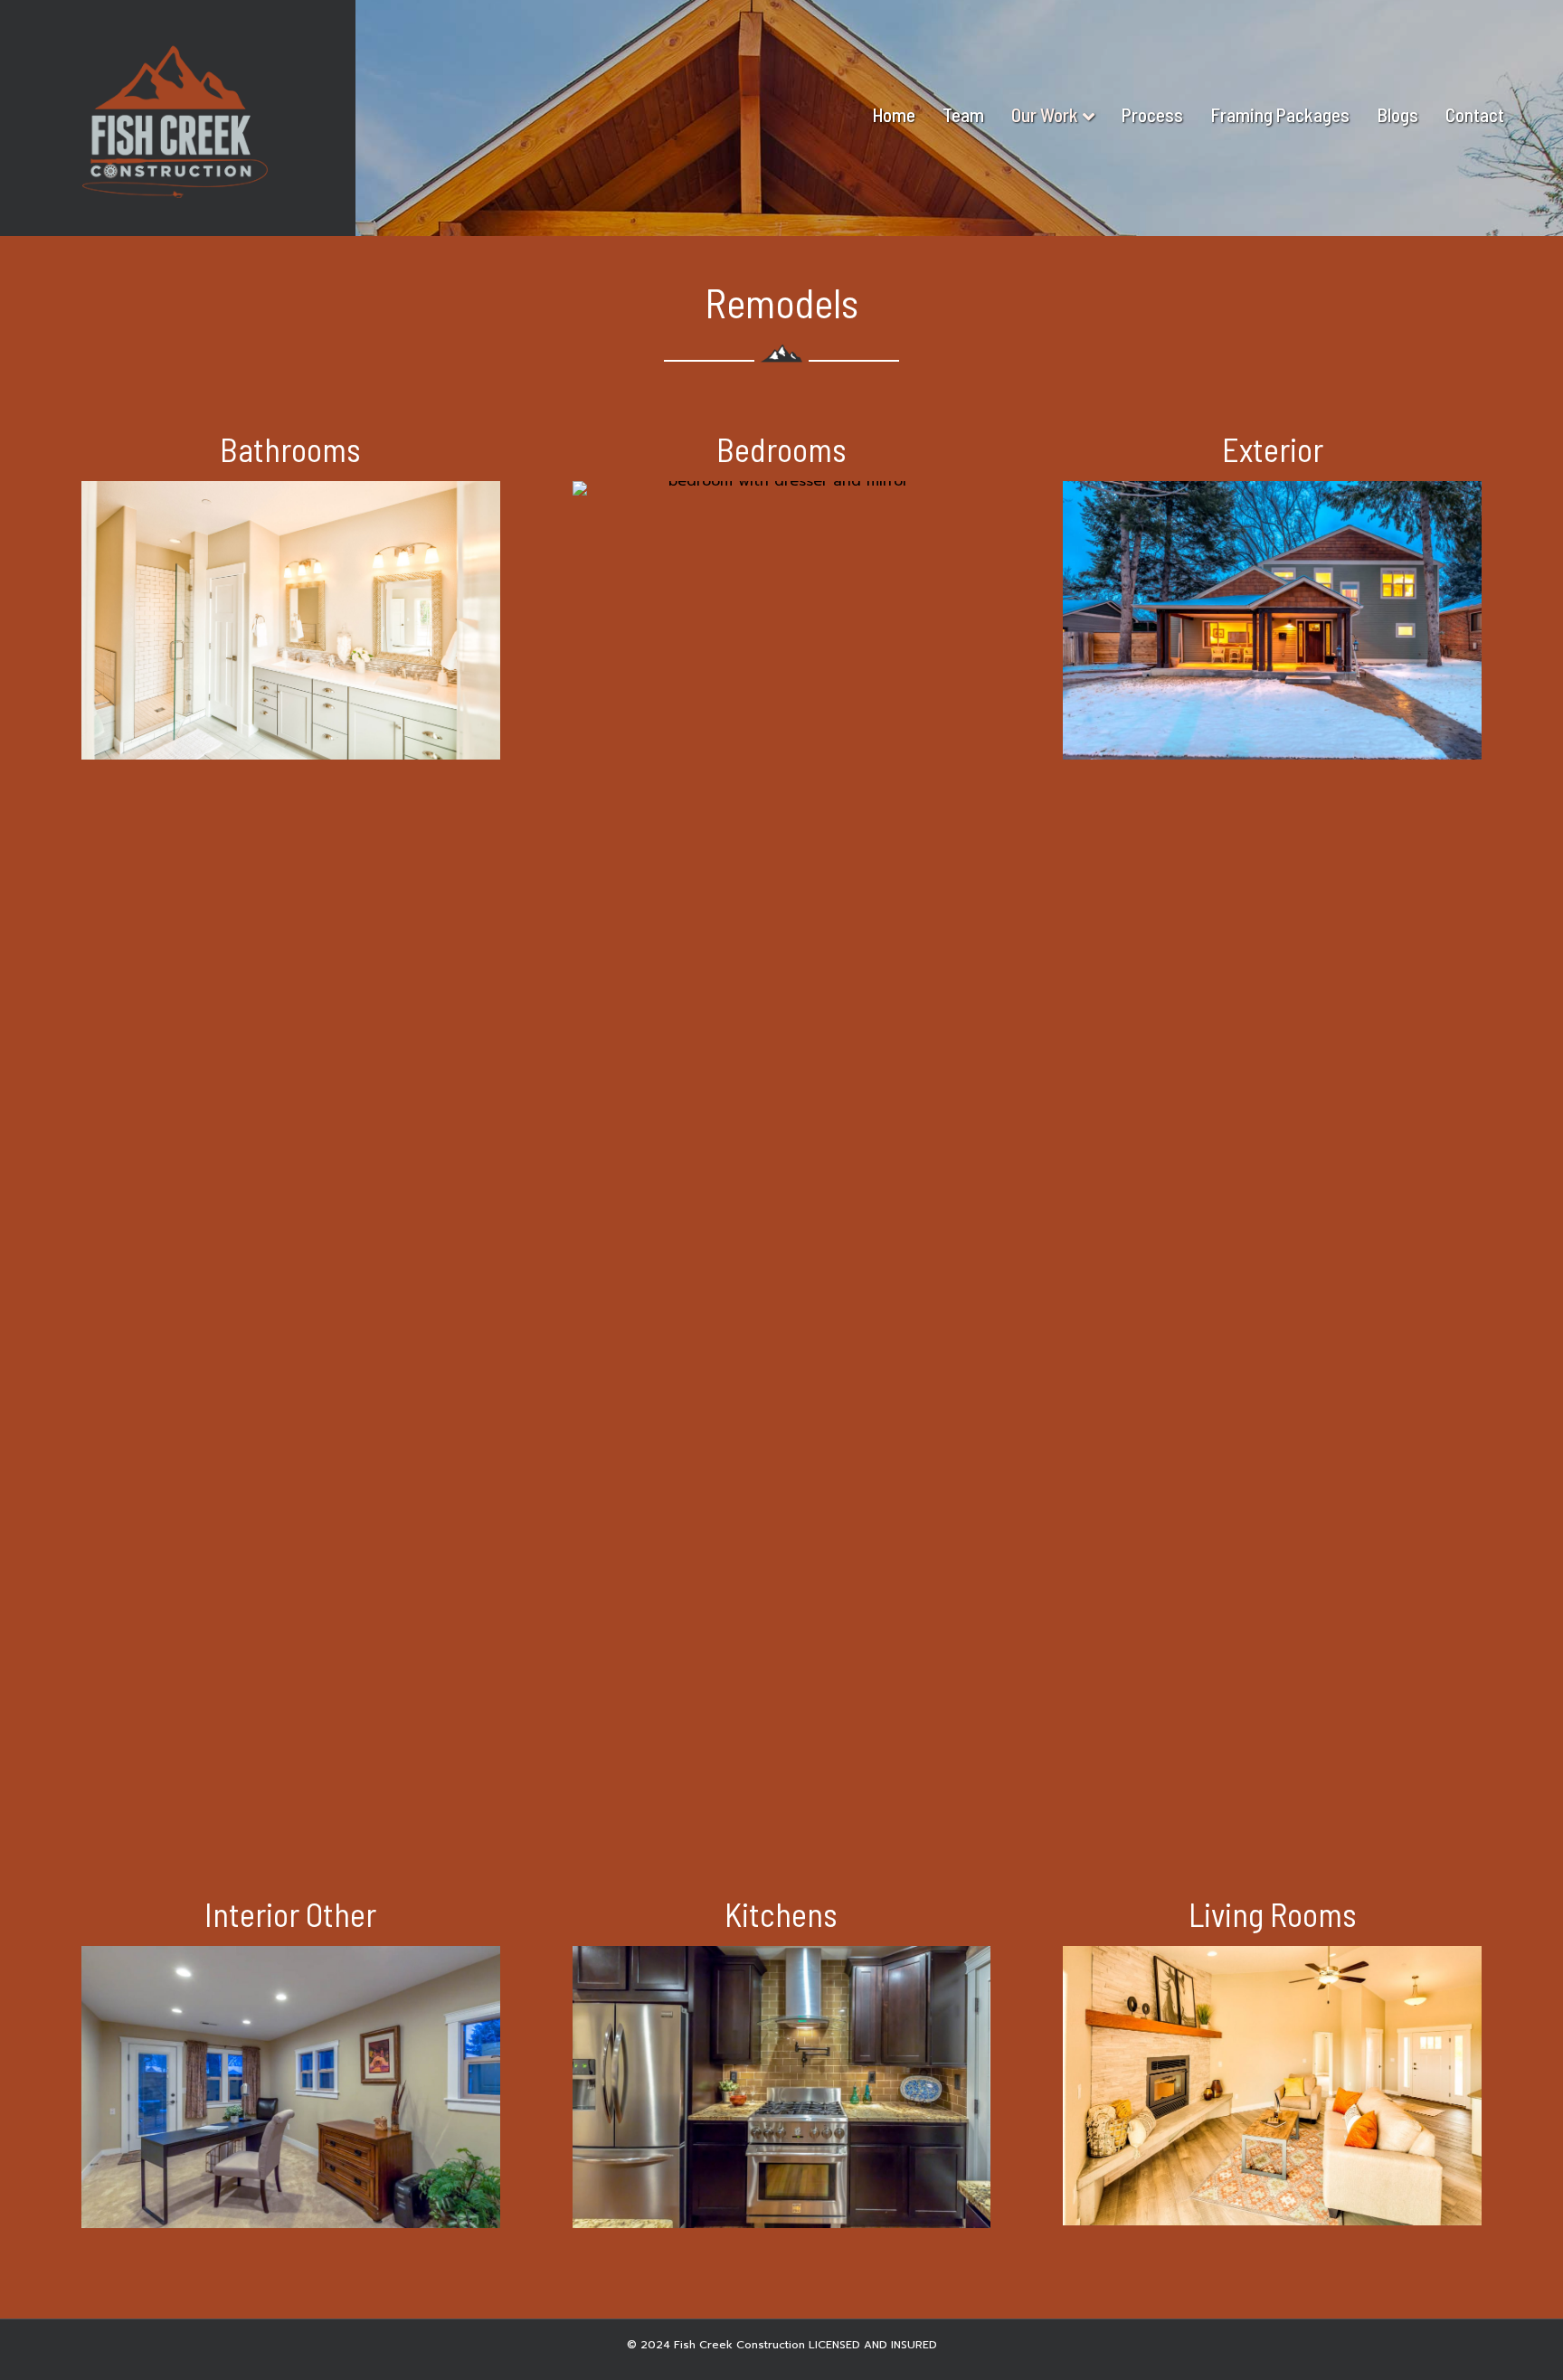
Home (894, 114)
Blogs (1397, 114)
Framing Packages (1280, 114)
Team (963, 114)
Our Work (1045, 114)
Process (1152, 114)
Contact (1475, 114)
